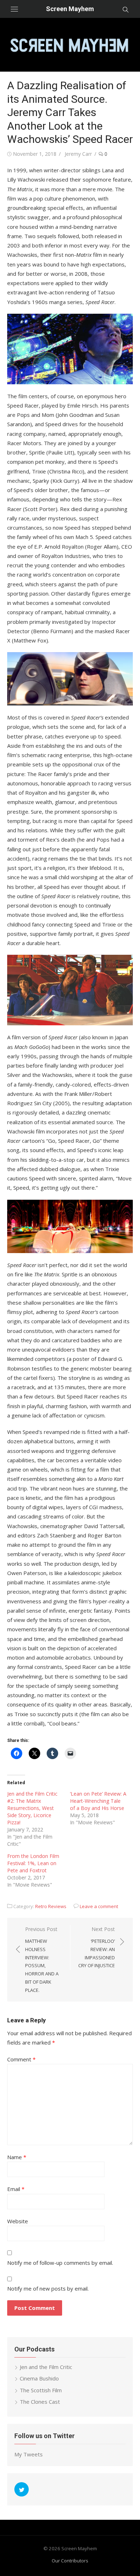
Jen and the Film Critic (46, 2367)
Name (17, 2157)
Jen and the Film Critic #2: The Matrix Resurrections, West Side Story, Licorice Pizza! (32, 1808)
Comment (21, 2059)
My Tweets (29, 2454)
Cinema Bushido (39, 2378)
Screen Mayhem (70, 9)
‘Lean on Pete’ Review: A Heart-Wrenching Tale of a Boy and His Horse (98, 1801)
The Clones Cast (40, 2402)
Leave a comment (99, 1906)
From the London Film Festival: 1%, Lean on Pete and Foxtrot (33, 1863)
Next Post (97, 1947)
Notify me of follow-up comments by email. (60, 2263)
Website (18, 2221)
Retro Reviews (51, 1906)
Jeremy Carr (78, 154)
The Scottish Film (41, 2390)
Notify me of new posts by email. (48, 2288)
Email (16, 2189)
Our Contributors (70, 2561)
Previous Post (42, 1959)
